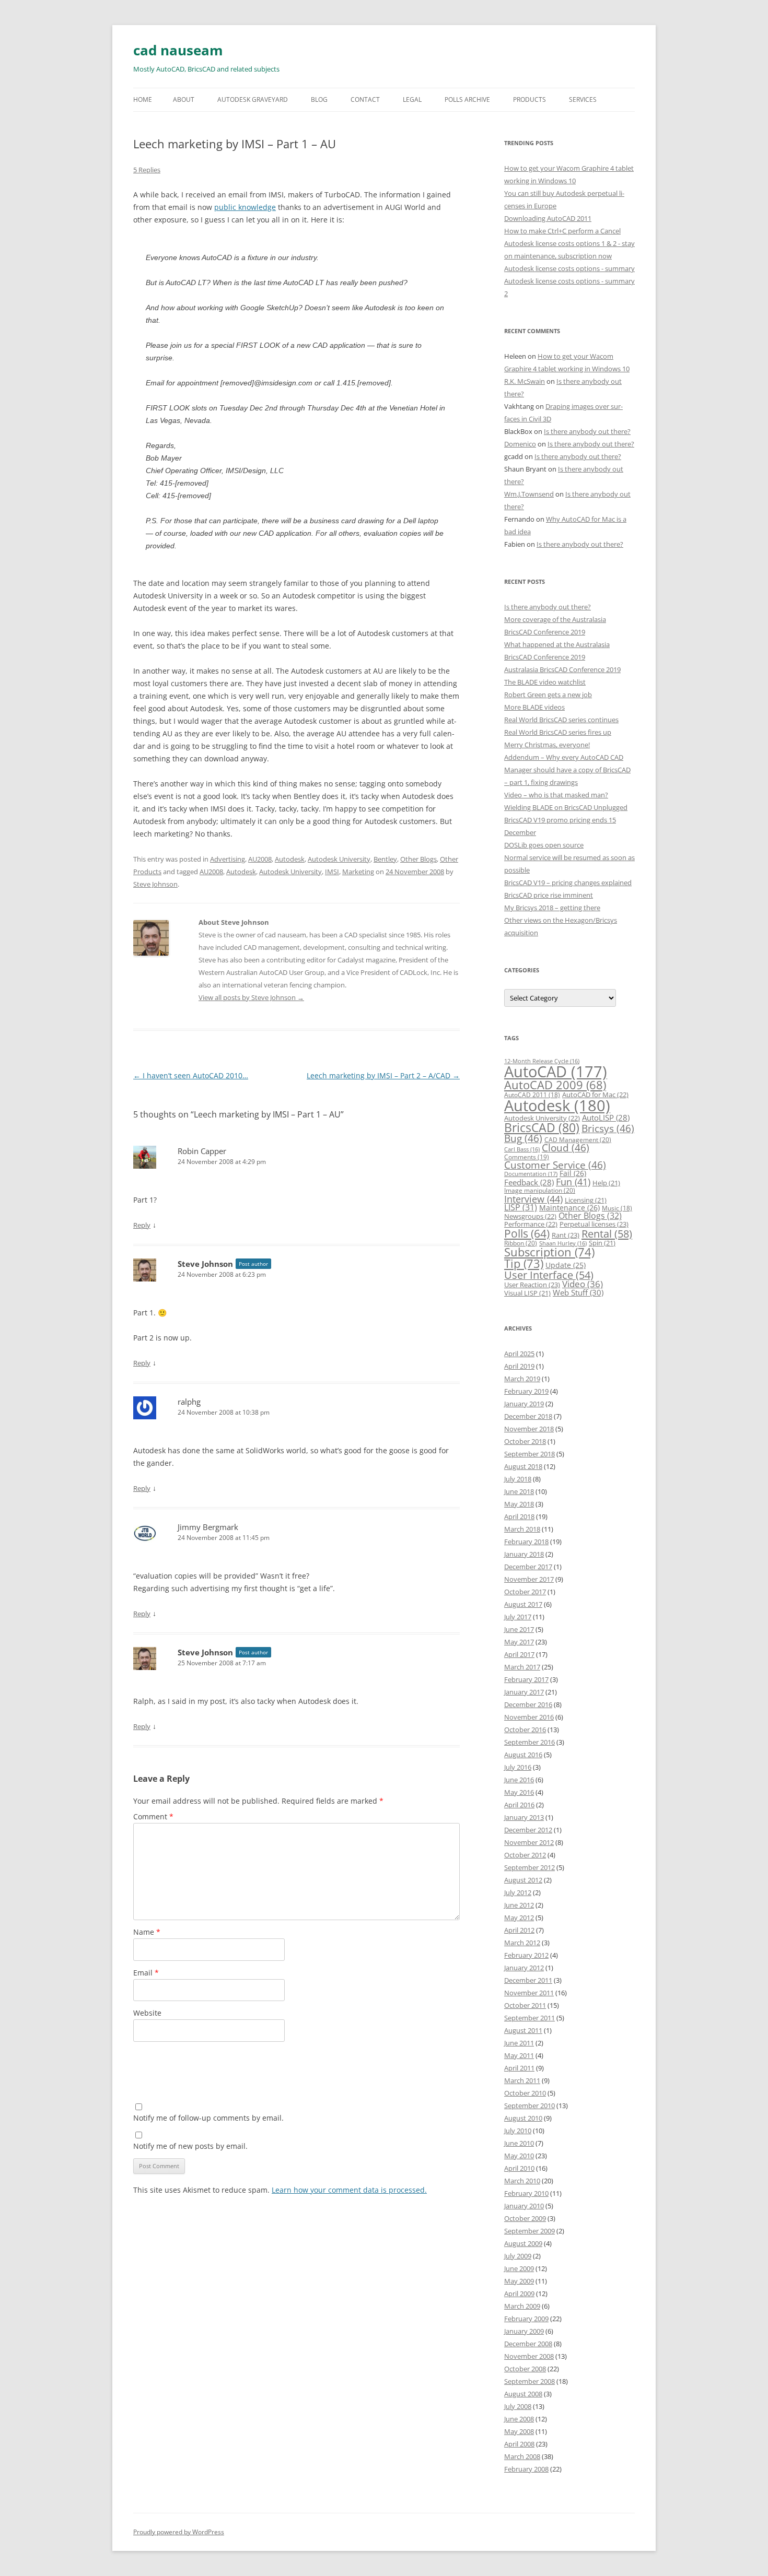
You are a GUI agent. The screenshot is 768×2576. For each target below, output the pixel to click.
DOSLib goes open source (544, 845)
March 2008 (522, 2456)
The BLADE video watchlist (545, 682)
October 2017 (525, 1592)
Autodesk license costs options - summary (569, 268)
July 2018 (518, 1479)
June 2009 (519, 2268)
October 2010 (525, 2093)
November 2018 (529, 1429)
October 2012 (525, 1855)
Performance (531, 1224)
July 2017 (518, 1617)
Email (146, 1973)
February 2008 (526, 2469)
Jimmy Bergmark (208, 1527)
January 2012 (524, 1968)
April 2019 (519, 1366)
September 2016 (530, 1742)
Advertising (228, 859)
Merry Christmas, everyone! (547, 745)
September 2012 (530, 1867)
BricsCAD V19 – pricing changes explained (568, 883)
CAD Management (578, 1140)
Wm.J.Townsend (529, 494)
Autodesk (290, 859)
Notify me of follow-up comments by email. (208, 2118)
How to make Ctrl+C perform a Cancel (562, 231)
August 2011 (523, 2030)
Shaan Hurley (563, 1243)
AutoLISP (606, 1118)
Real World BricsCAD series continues (561, 720)
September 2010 (530, 2106)
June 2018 (519, 1491)
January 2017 (524, 1692)
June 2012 (519, 1905)
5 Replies (147, 170)
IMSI (332, 872)
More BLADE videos (534, 707)
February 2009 (526, 2319)
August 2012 (523, 1880)
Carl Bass (522, 1149)
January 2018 (524, 1554)
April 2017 (519, 1654)
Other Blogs (418, 859)
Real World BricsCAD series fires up (558, 732)
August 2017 (523, 1604)
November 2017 (529, 1579)
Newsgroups (530, 1216)
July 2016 (518, 1767)
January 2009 (524, 2331)
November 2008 (529, 2356)
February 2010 (526, 2193)
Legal (412, 99)
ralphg (189, 1402)
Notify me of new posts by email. (190, 2146)
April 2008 (519, 2444)
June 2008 (519, 2419)
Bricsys (608, 1128)
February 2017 (526, 1679)
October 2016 (525, 1730)
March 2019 (522, 1379)
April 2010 (519, 2168)
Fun (573, 1182)
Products (530, 99)
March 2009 (522, 2306)
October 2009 (525, 2218)
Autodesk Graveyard (253, 99)
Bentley (385, 859)
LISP (521, 1207)
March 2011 (522, 2080)
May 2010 (519, 2156)
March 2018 (522, 1529)
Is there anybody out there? (587, 431)
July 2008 (518, 2406)
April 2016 (519, 1805)
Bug (523, 1138)
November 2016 (529, 1717)
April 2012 (519, 1930)
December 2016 (528, 1704)
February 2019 (526, 1391)
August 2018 (523, 1466)
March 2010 (522, 2181)
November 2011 (529, 1993)
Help (606, 1183)
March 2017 (522, 1667)
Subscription (549, 1252)
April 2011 (519, 2068)
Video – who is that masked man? (556, 795)
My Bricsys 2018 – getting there (552, 908)
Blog (319, 99)
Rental (607, 1233)
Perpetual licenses (594, 1224)
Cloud (566, 1148)
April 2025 (519, 1354)
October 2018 (525, 1441)
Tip (524, 1263)
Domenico (520, 444)
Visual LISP (527, 1293)
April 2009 (519, 2293)
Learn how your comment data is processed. (349, 2190)
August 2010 (523, 2118)
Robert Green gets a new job (548, 695)
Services (583, 99)
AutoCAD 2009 (555, 1085)
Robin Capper (202, 1151)
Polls (527, 1233)
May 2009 (519, 2281)
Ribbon (521, 1243)
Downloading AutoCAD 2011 (548, 218)
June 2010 (519, 2143)
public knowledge (245, 207)
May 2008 (519, 2431)
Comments (527, 1157)
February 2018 (526, 1542)
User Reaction (532, 1285)
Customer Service (555, 1165)
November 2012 (529, 1842)
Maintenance (569, 1208)
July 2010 (518, 2131)
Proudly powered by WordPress (179, 2532)
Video (583, 1284)
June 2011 (519, 2043)
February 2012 (526, 1955)
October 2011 (525, 2005)
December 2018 (528, 1416)
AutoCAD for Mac (595, 1095)
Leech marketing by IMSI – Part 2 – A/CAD (383, 1075)
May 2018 (519, 1504)
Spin (602, 1243)
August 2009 (523, 2243)
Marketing (358, 872)
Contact (365, 99)
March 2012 (522, 1943)
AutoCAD (556, 1072)
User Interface (549, 1275)
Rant (566, 1235)
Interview (533, 1199)
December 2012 (528, 1830)
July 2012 (518, 1892)
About (184, 99)
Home (143, 99)
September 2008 (530, 2381)
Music (617, 1208)
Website (147, 2013)
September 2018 (530, 1454)
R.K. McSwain (525, 381)
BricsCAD (542, 1127)
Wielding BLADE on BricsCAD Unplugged (566, 807)
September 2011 (530, 2018)
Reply (142, 1225)
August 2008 (523, 2394)
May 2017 (519, 1642)
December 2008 (528, 2344)
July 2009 (518, 2256)
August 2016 (523, 1755)
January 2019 (524, 1404)
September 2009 (530, 2231)
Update (566, 1265)
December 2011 (528, 1980)
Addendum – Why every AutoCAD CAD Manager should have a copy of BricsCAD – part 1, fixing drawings (567, 770)
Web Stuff (578, 1293)
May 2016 (519, 1792)
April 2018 (519, 1516)
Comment (153, 1816)
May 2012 (519, 1918)
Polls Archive (467, 99)
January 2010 (524, 2206)
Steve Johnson (155, 884)
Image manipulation (540, 1190)
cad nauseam (178, 50)
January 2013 (524, 1817)
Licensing (586, 1200)
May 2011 (519, 2055)
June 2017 (519, 1629)
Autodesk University (339, 859)
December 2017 (528, 1567)
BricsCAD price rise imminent (549, 895)
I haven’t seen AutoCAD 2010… (191, 1075)
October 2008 (525, 2369)
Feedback (529, 1182)
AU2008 (260, 859)
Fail (573, 1173)
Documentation (531, 1174)
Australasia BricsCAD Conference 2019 (562, 669)
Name (147, 1932)
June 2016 (519, 1780)
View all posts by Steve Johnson (251, 997)
